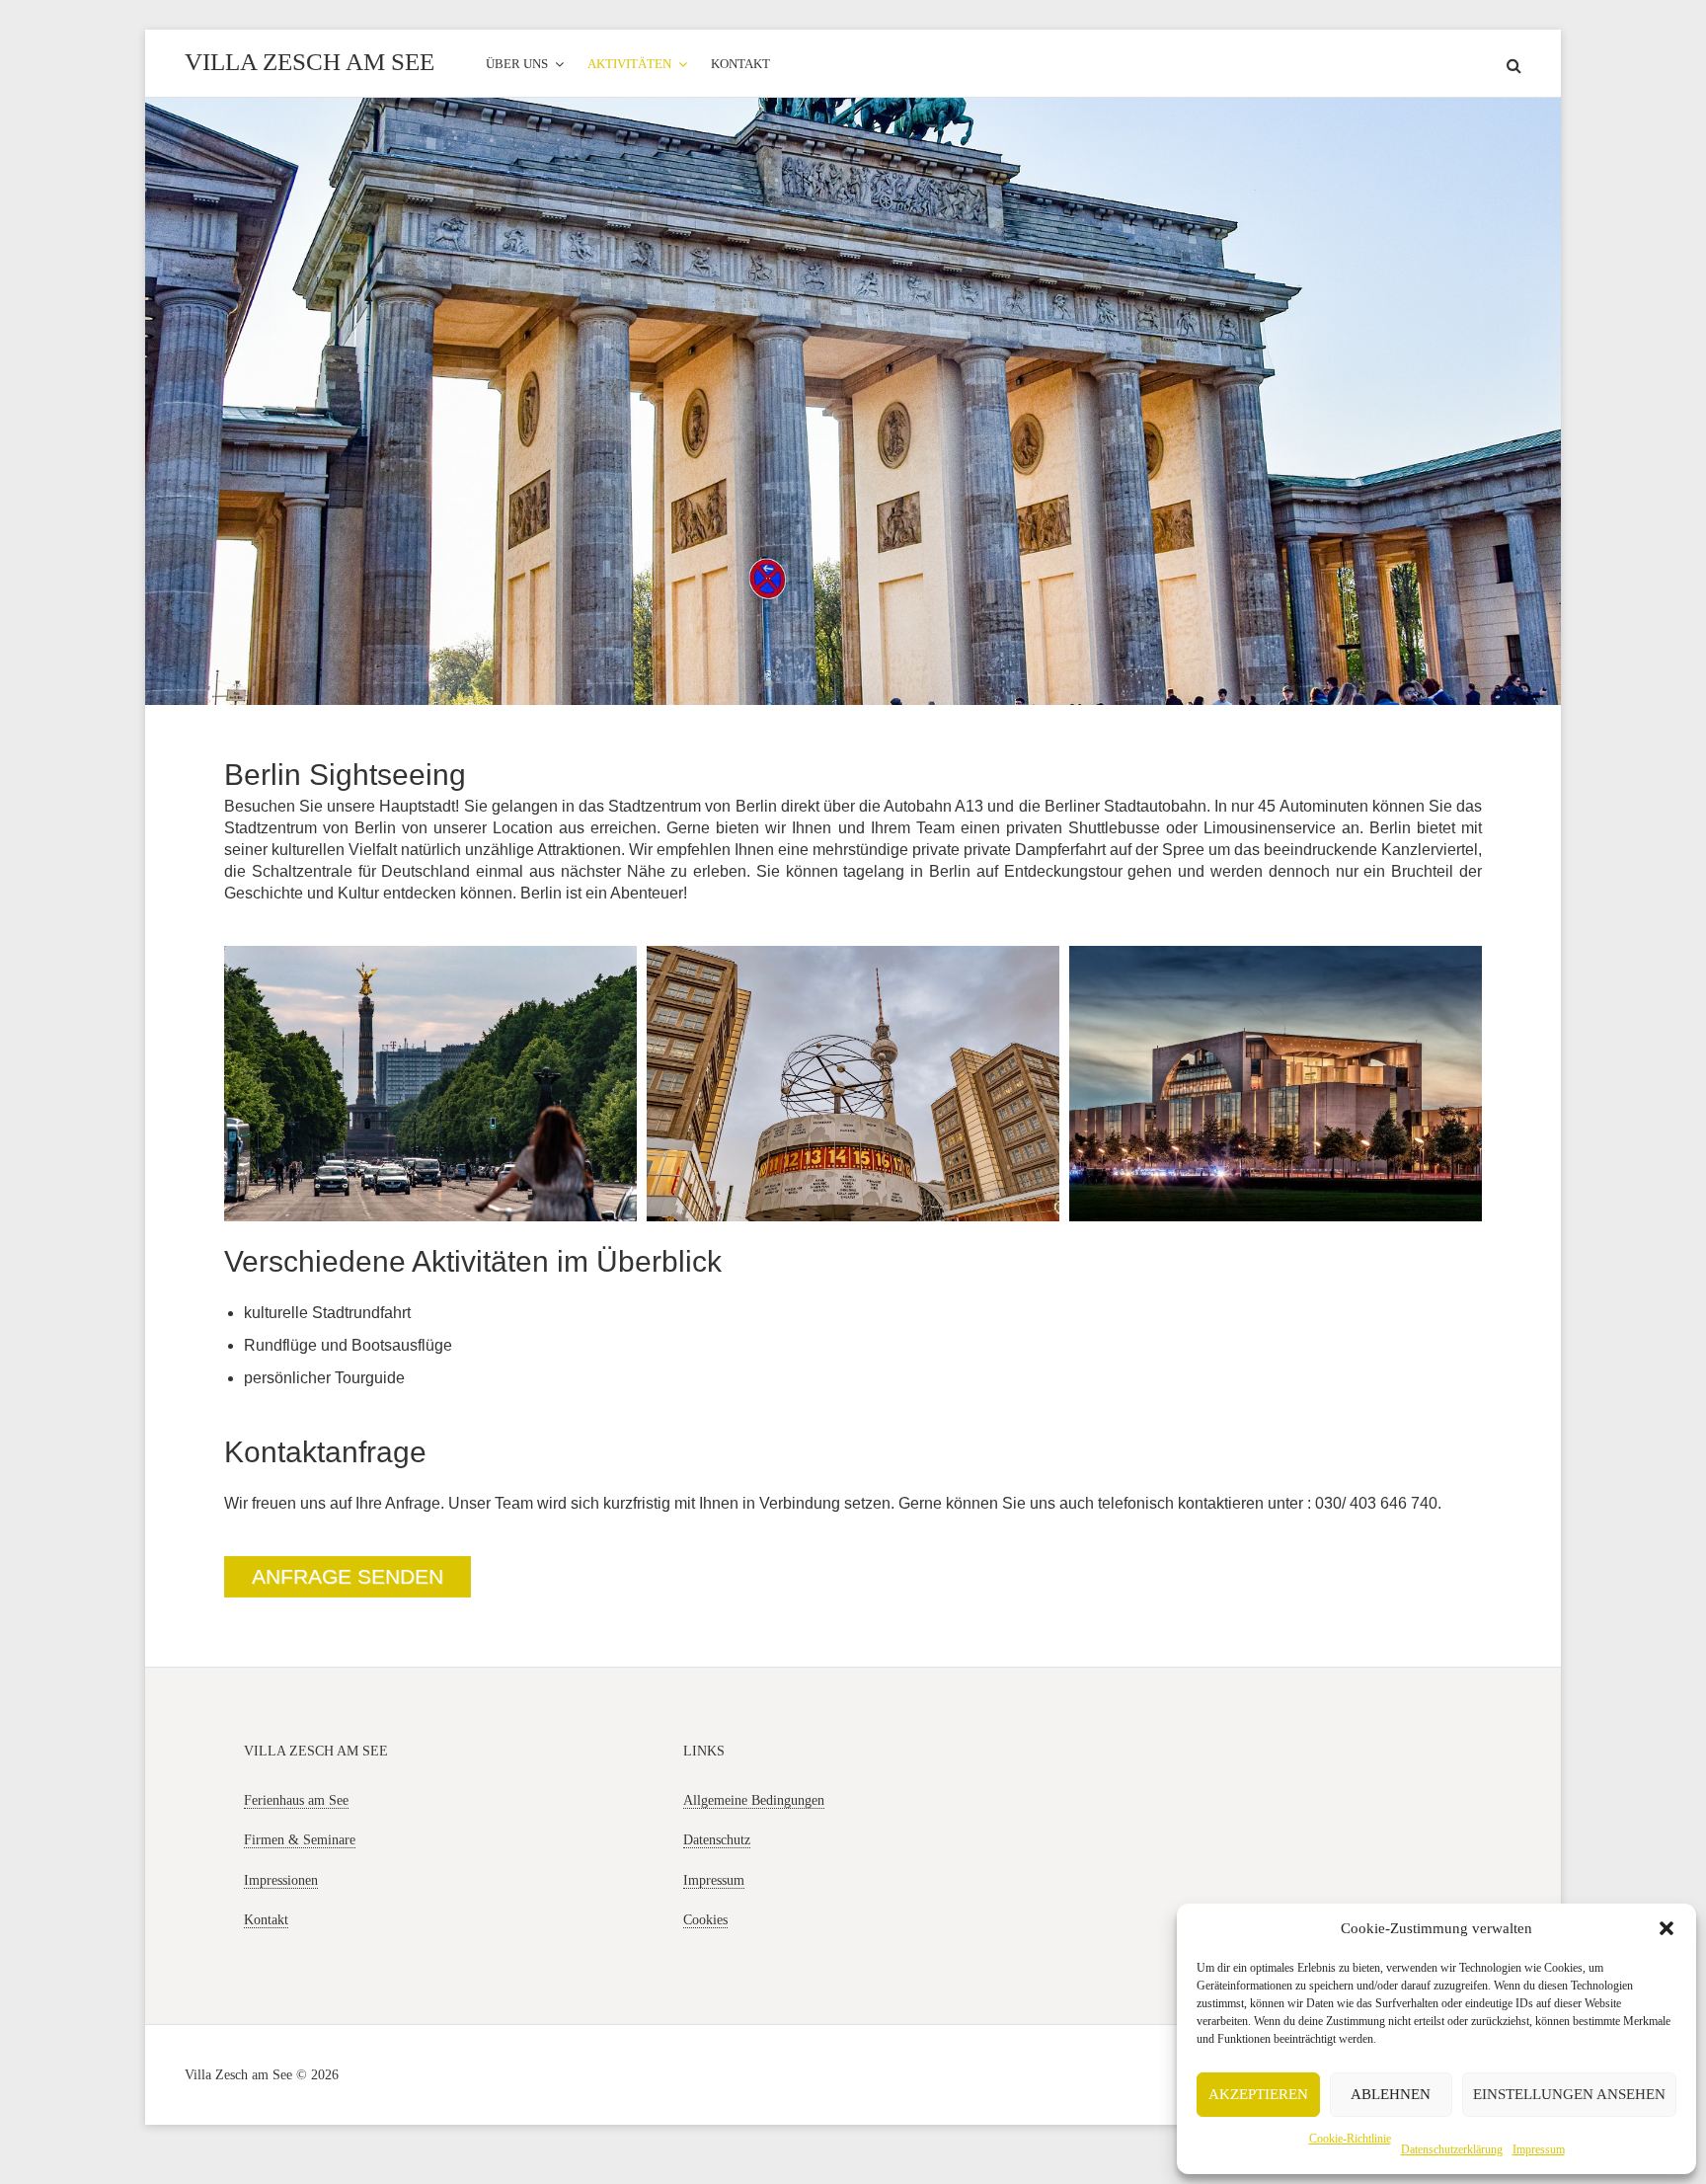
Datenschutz (717, 1840)
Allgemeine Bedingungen (754, 1800)
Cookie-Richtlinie (1350, 2139)
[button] (1667, 1928)
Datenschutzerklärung (1452, 2149)
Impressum (1539, 2149)
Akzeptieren (1258, 2094)
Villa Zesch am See (310, 62)
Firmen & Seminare (300, 1840)
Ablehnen (1391, 2094)
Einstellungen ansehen (1569, 2094)
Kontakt (266, 1920)
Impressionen (281, 1880)
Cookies (705, 1920)
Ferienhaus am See (296, 1800)
